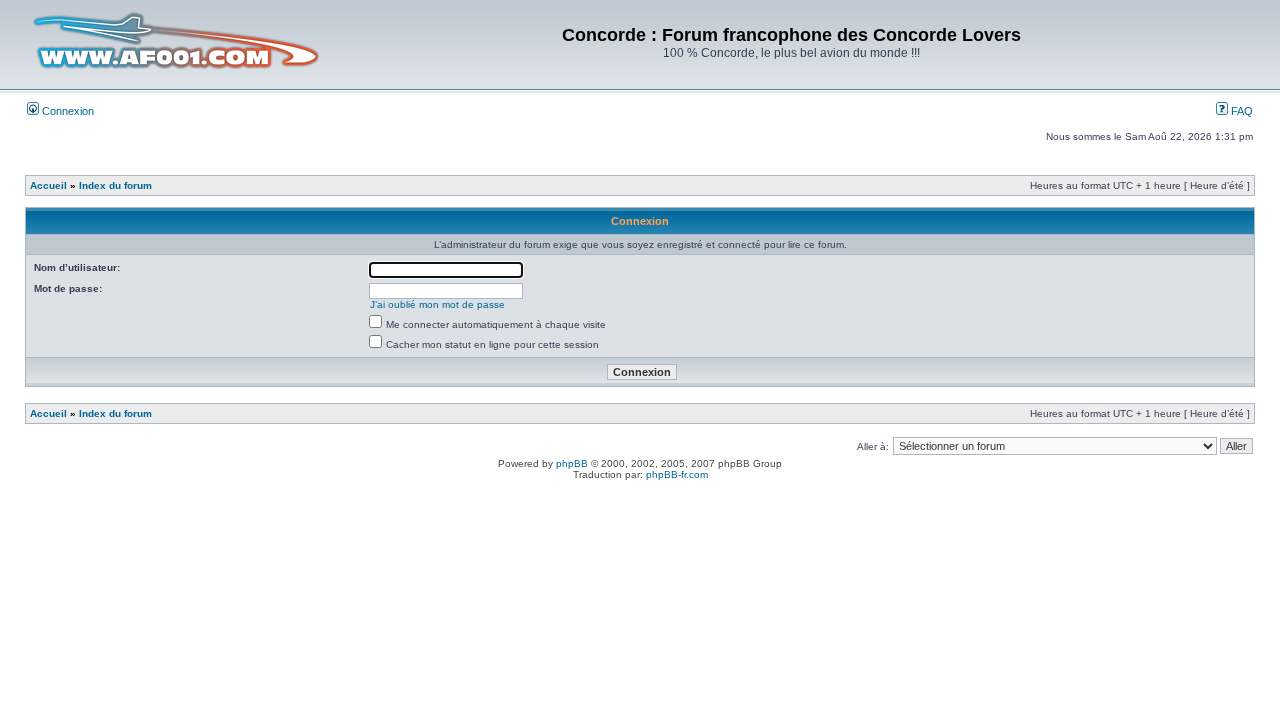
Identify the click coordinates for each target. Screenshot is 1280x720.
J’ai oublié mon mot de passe (437, 304)
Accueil (48, 185)
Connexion (66, 111)
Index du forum (115, 185)
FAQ (1240, 111)
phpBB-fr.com (677, 474)
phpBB (572, 463)
